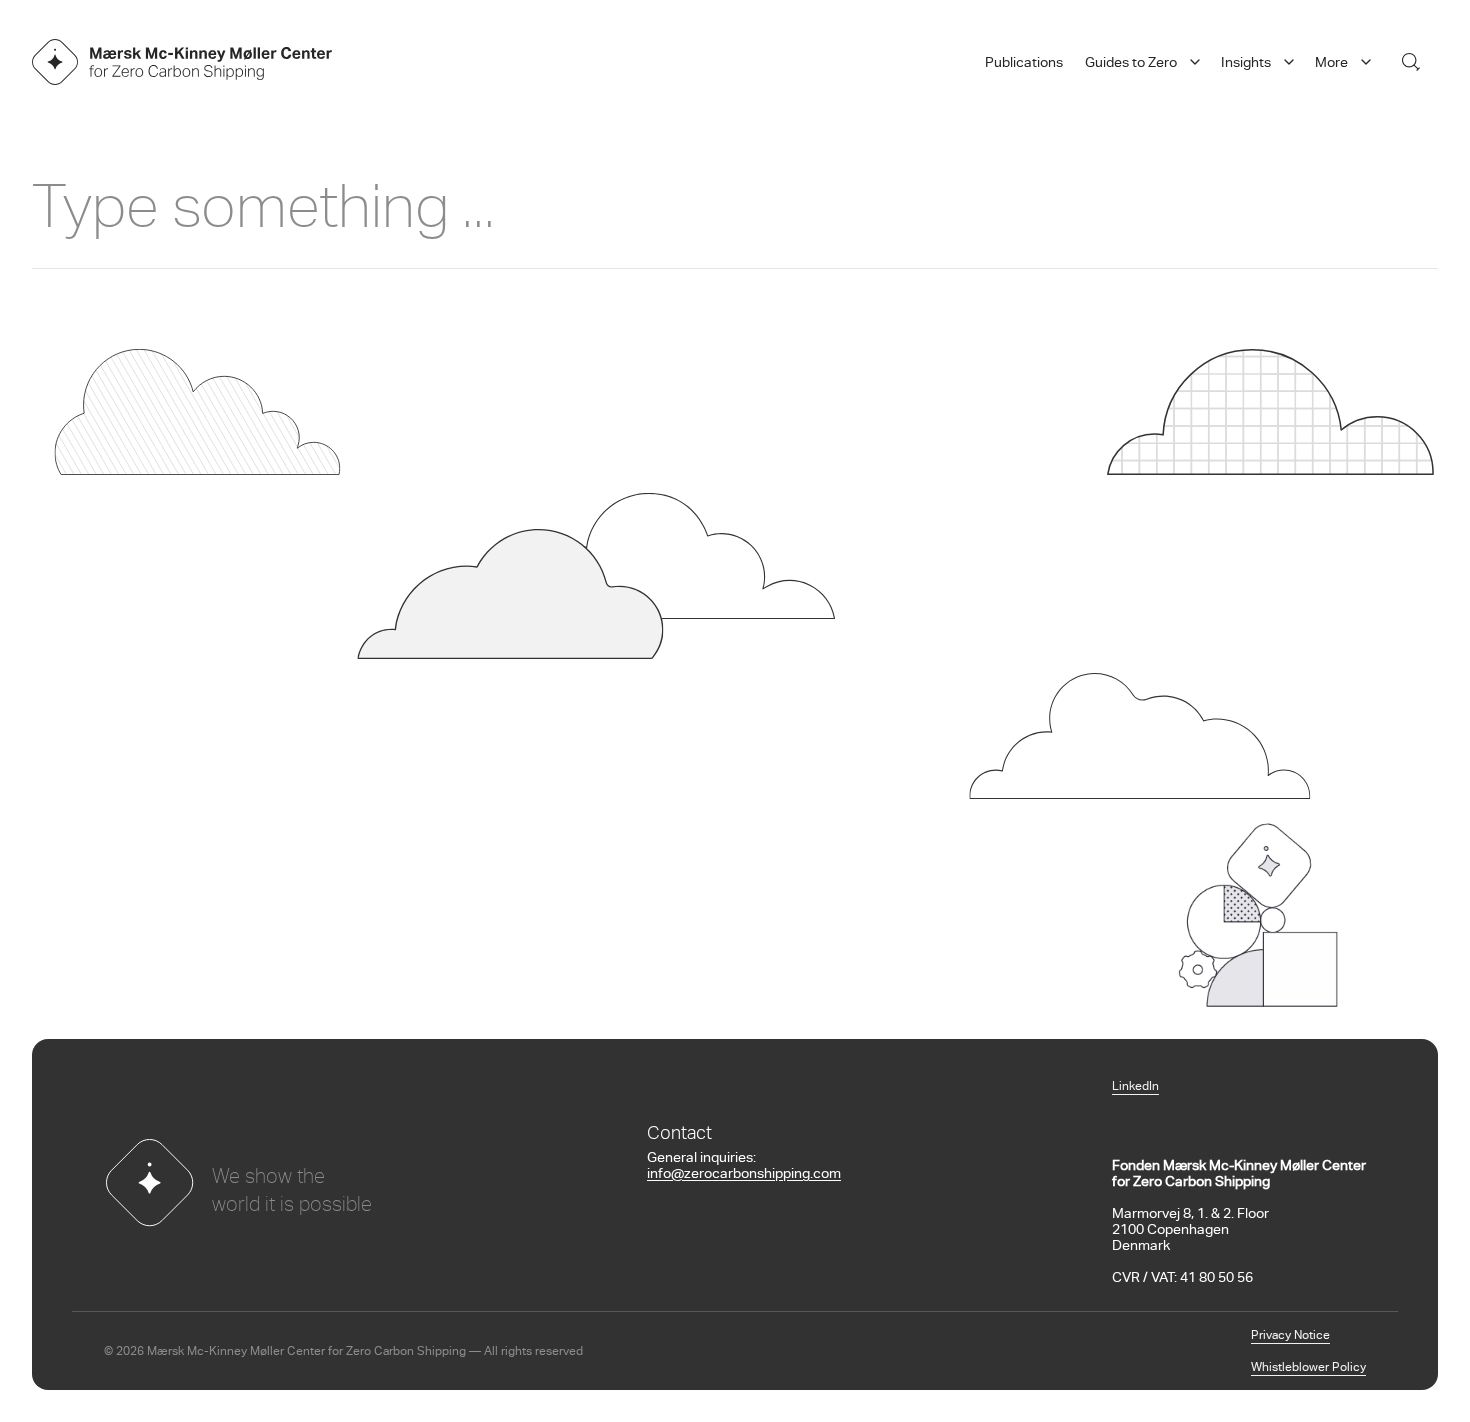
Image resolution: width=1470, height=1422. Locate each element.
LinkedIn (1135, 1087)
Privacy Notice (1290, 1336)
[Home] (182, 62)
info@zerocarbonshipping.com (744, 1175)
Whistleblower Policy (1308, 1368)
